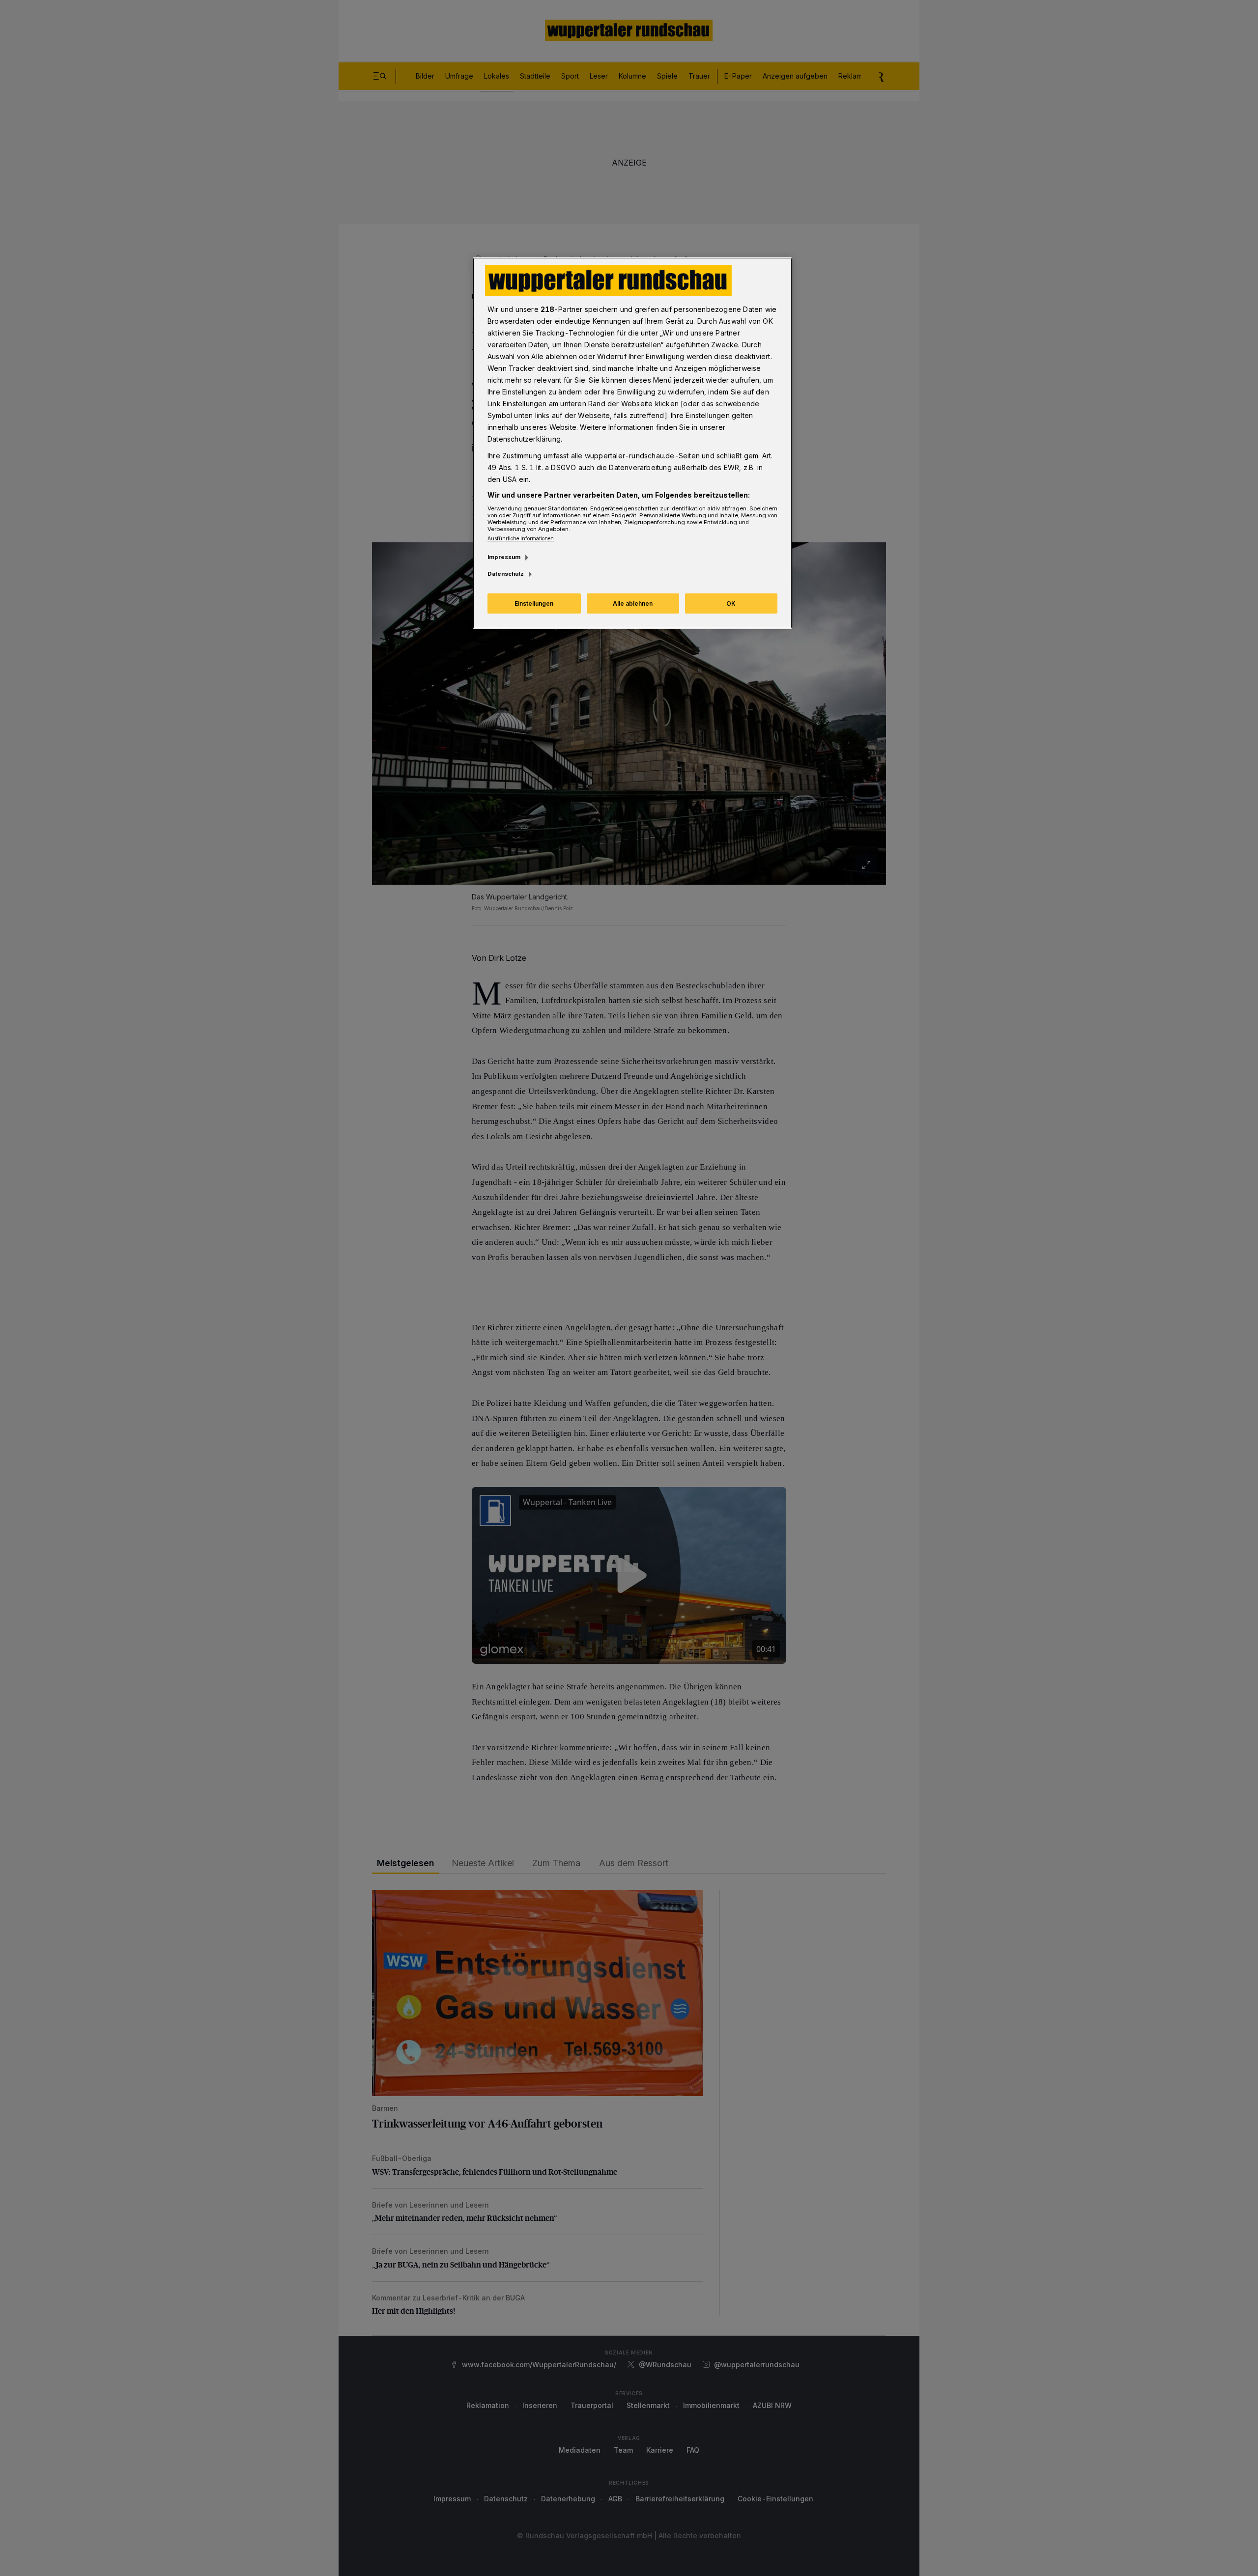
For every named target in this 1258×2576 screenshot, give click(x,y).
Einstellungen (534, 603)
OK (731, 603)
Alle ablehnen (633, 603)
